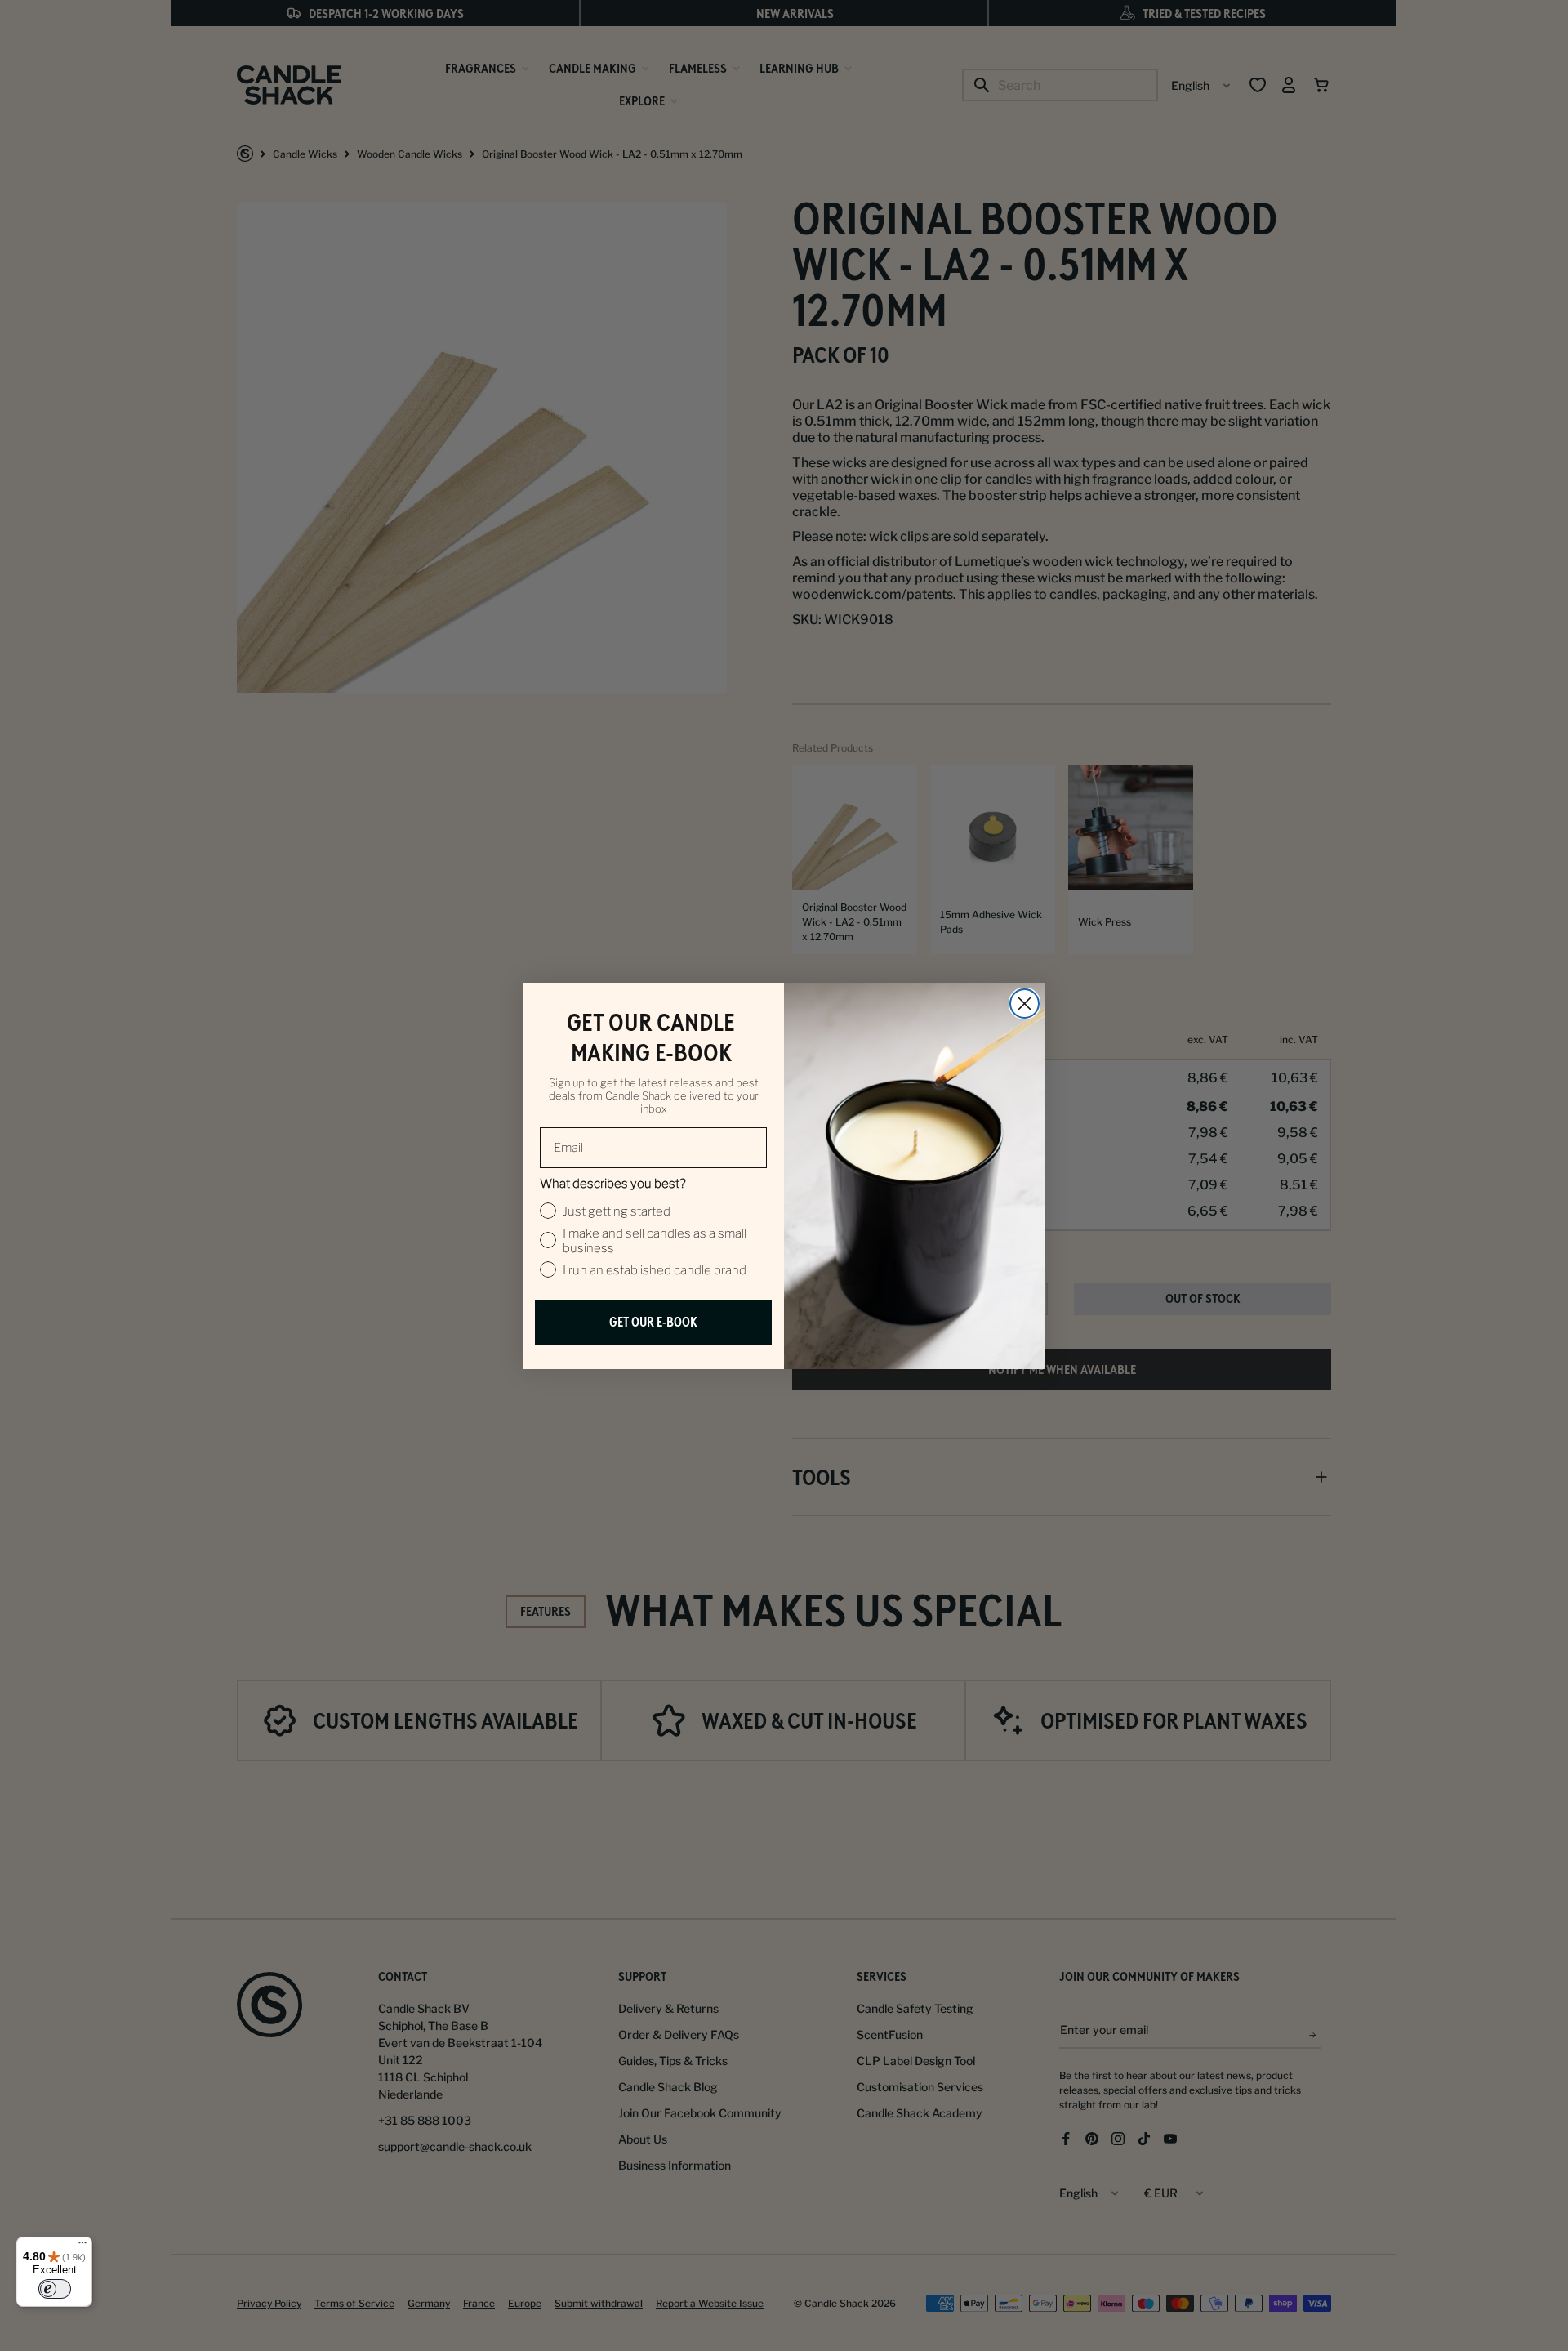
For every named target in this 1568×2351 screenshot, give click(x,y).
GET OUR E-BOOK (653, 1322)
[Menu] (82, 2246)
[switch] (55, 2289)
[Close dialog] (1025, 1004)
